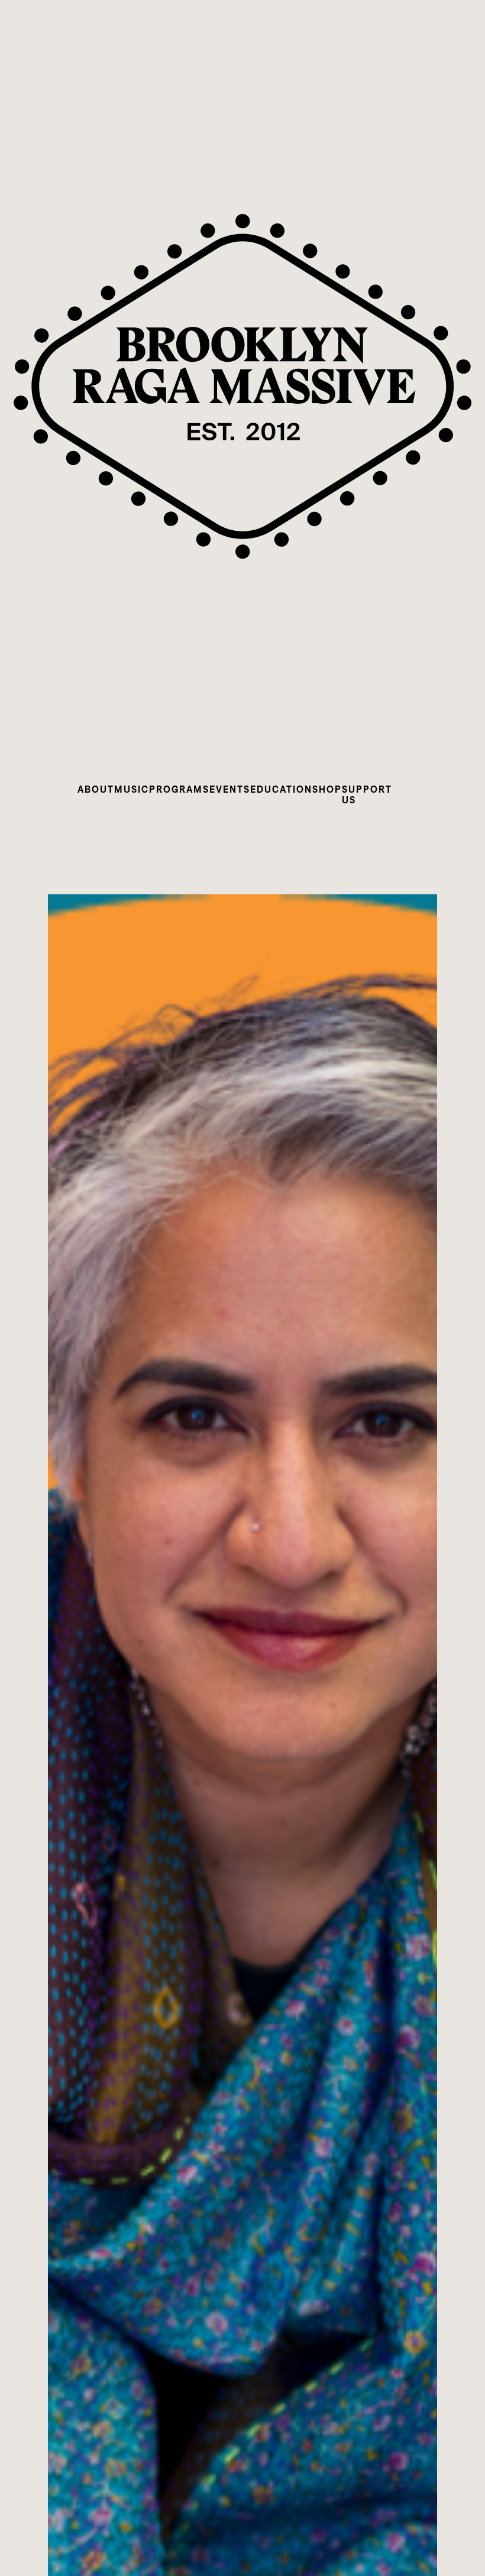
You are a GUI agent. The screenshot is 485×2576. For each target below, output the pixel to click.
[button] (96, 789)
